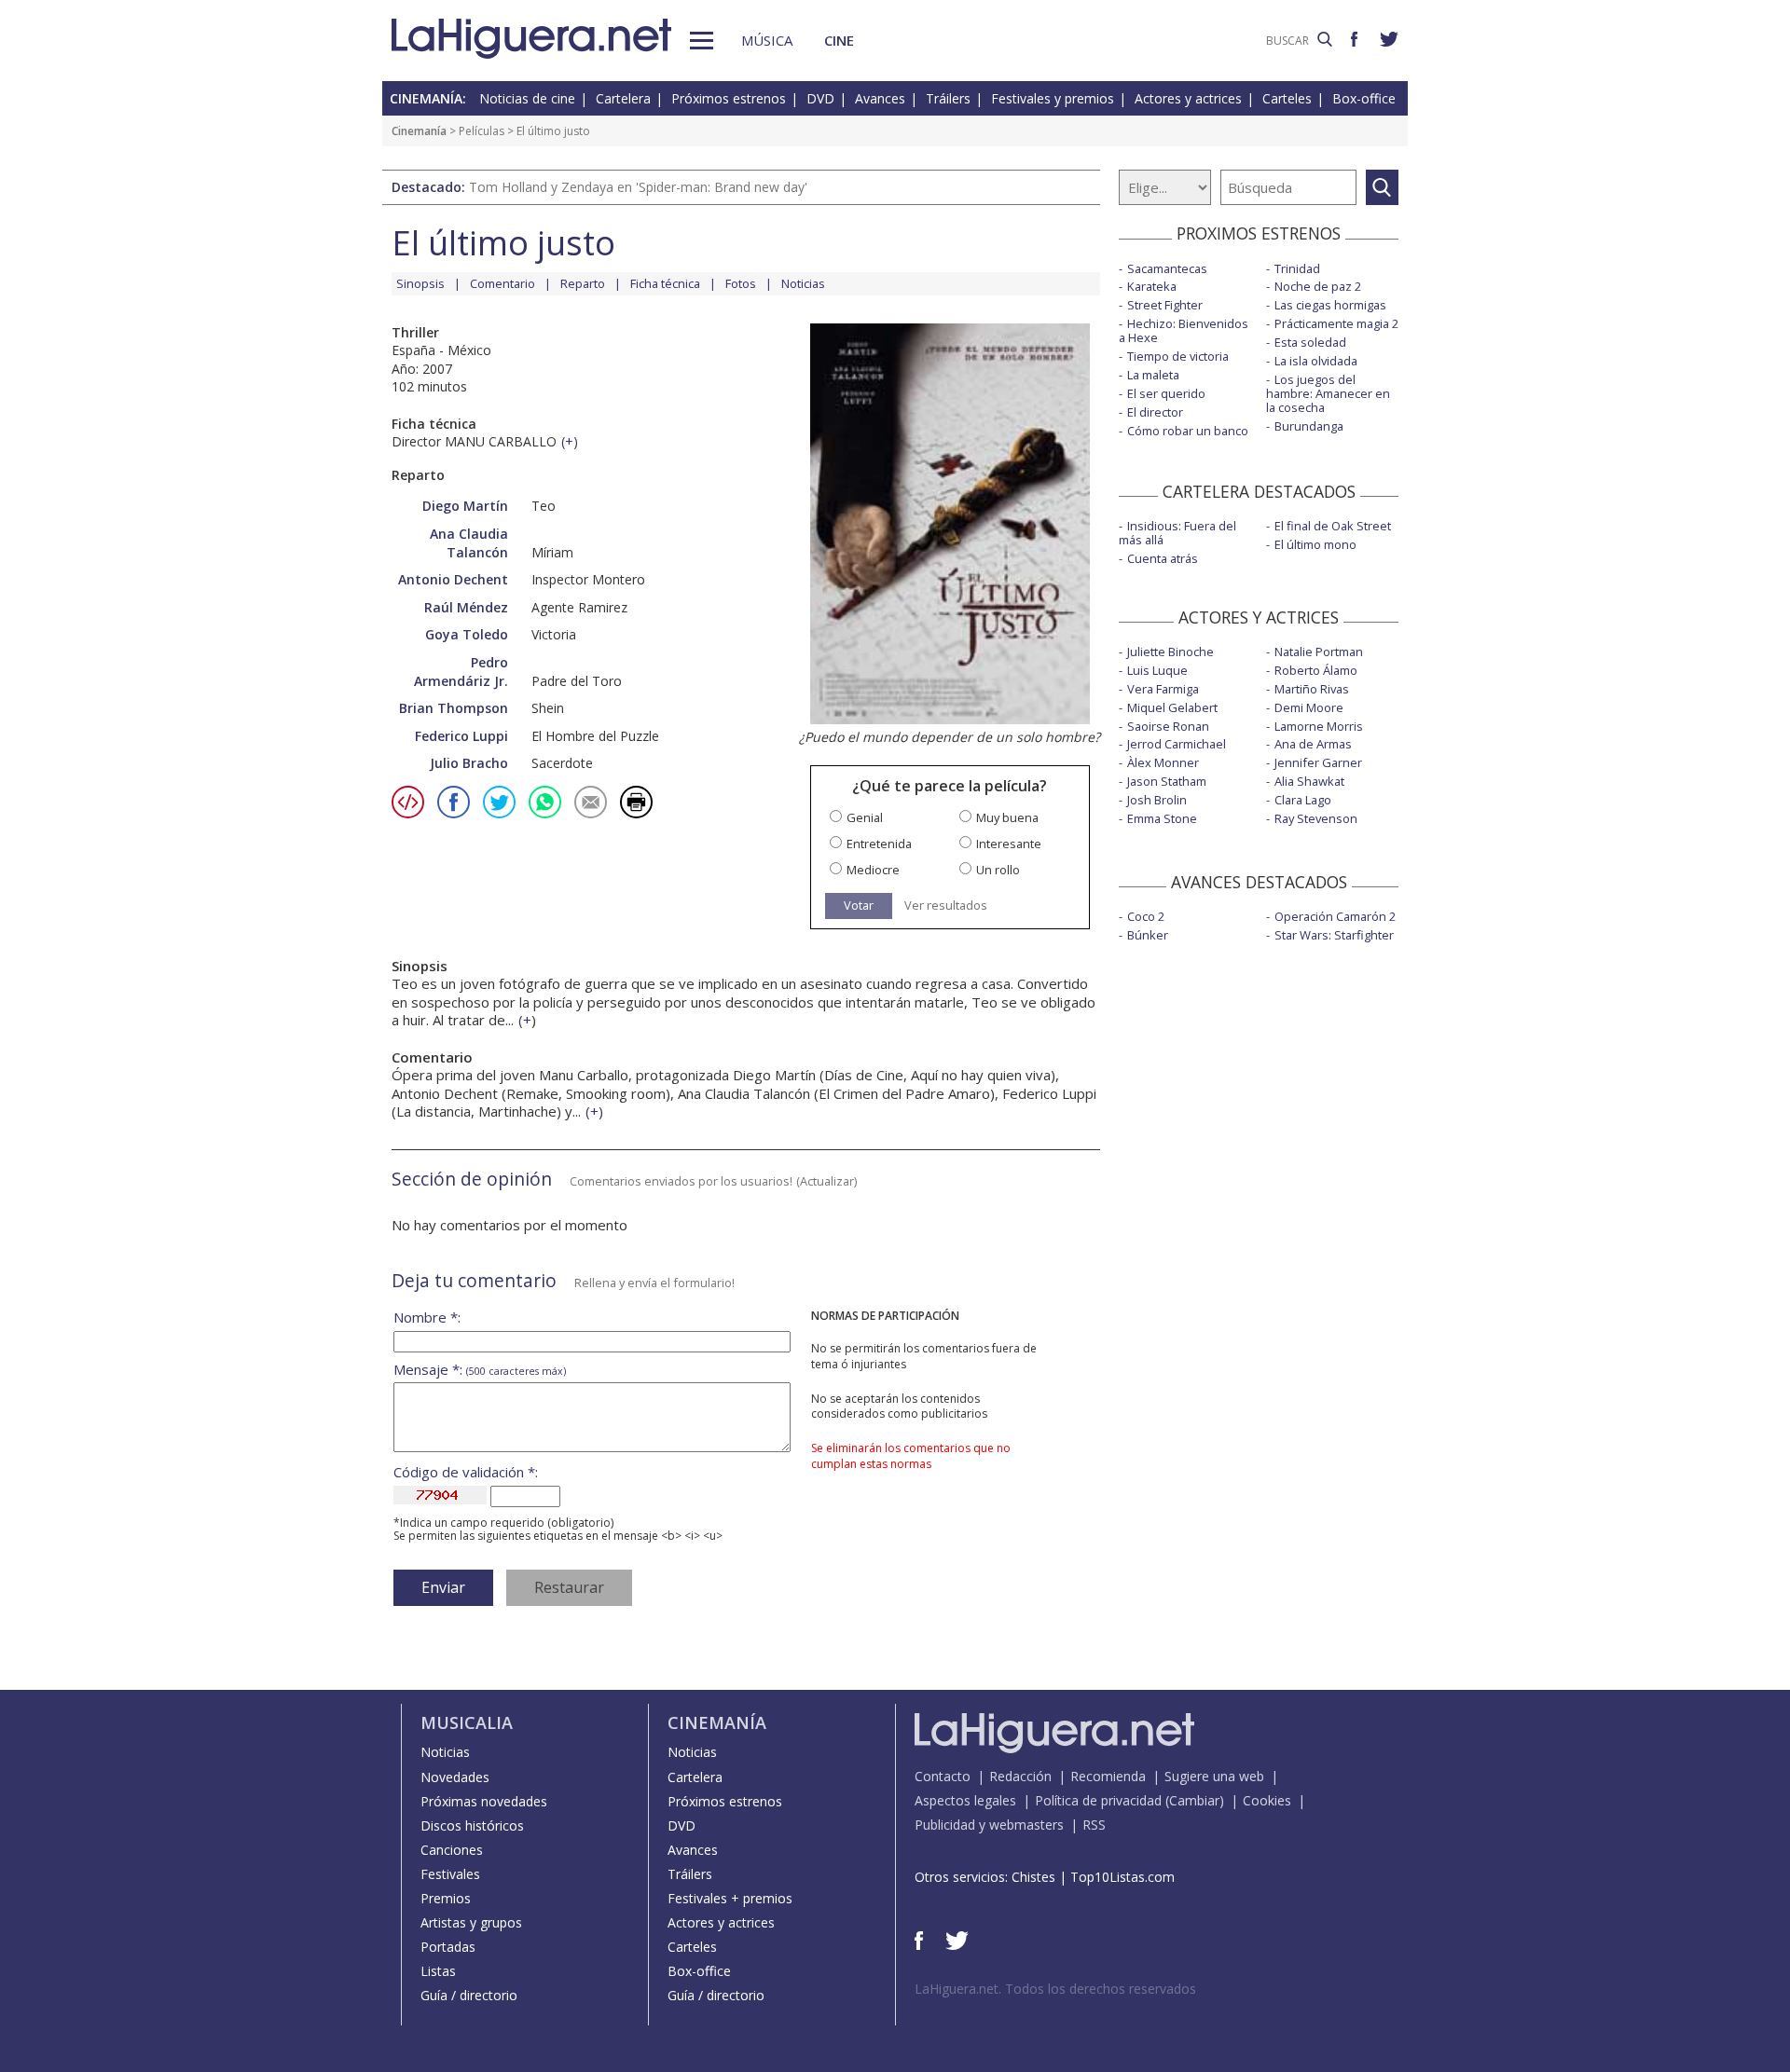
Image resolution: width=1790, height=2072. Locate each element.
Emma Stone (1162, 818)
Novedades (455, 1777)
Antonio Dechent (453, 579)
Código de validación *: (466, 1472)
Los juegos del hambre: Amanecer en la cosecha (1328, 393)
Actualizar (827, 1181)
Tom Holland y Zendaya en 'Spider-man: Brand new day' (638, 187)
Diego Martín (465, 506)
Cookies (1267, 1800)
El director (1155, 412)
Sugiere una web (1214, 1776)
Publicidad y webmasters (989, 1825)
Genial (865, 818)
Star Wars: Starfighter (1334, 935)
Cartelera (623, 98)
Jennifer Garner (1318, 762)
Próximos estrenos (729, 98)
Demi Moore (1309, 707)
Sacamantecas (1167, 268)
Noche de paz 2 (1318, 286)
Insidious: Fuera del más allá (1177, 533)
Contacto (943, 1776)
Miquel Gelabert (1172, 707)
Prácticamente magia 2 (1336, 323)
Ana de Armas (1313, 744)
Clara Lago (1303, 800)
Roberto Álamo (1316, 670)
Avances (880, 98)
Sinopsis (420, 283)
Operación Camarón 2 (1335, 916)
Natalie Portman (1319, 652)
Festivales (450, 1874)
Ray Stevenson (1316, 818)
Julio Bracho (469, 763)
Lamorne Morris (1319, 726)
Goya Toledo (467, 634)
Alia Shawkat (1309, 781)
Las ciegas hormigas (1330, 305)
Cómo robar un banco (1188, 431)
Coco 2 (1146, 916)
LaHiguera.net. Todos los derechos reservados (1055, 1989)
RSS (1094, 1825)
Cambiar (1194, 1800)
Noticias (803, 283)
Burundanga (1309, 426)
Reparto (583, 283)
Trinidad (1297, 268)
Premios (446, 1898)
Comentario (503, 283)
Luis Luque (1157, 670)
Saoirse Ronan (1168, 726)
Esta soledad (1310, 342)
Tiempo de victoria (1178, 356)
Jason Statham (1167, 781)
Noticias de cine (527, 98)
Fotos (741, 283)
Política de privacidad (1098, 1800)
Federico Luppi (461, 736)
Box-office (1364, 98)
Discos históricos (472, 1825)
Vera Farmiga (1163, 689)
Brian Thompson (454, 708)
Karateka (1152, 286)
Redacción (1020, 1776)
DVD (820, 98)
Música (767, 40)
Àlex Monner (1163, 762)
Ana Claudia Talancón (469, 543)
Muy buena (1007, 818)
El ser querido (1166, 393)
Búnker (1148, 935)
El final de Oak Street (1333, 526)
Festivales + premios (730, 1898)
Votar (859, 905)
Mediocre (873, 870)
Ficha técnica (665, 283)
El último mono (1315, 544)
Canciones (452, 1850)
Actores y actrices (1188, 98)
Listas (438, 1971)
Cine (839, 40)
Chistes (1033, 1877)
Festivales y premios (1053, 98)
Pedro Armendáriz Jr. (461, 672)
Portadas (448, 1947)
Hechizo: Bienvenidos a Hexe (1184, 330)
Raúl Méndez (466, 607)
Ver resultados (946, 906)
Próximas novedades (484, 1801)
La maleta (1153, 375)
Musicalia (467, 1722)
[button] (702, 41)
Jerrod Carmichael (1177, 744)
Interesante (1009, 844)
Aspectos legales (965, 1800)
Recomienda (1108, 1776)
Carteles (1287, 98)
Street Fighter (1165, 305)
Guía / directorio (469, 1995)
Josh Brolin (1157, 800)
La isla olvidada (1316, 361)
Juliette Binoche (1170, 652)
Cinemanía (419, 131)
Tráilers (948, 98)
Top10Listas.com (1122, 1877)
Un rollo (998, 870)
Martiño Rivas (1312, 689)
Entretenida (879, 844)
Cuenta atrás (1163, 558)
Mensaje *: (480, 1370)
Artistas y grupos (471, 1922)
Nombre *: (427, 1317)
